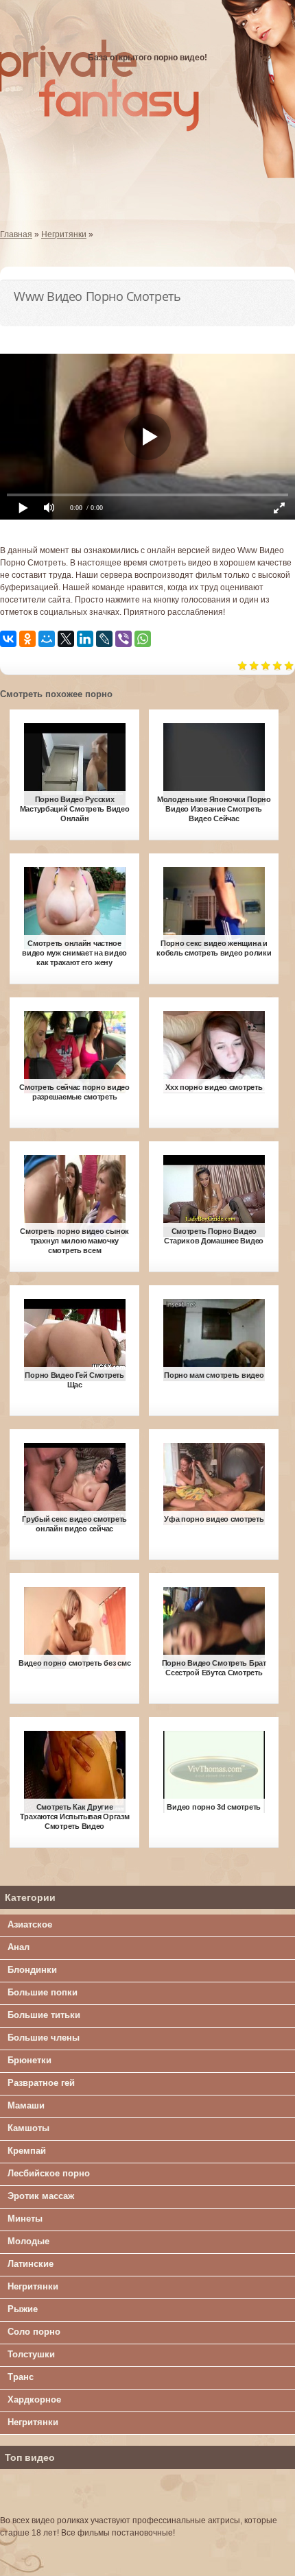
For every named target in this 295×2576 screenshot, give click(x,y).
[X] (66, 639)
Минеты (25, 2219)
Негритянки (33, 2286)
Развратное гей (41, 2083)
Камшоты (28, 2128)
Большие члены (44, 2038)
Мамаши (26, 2105)
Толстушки (31, 2354)
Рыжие (23, 2309)
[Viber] (123, 639)
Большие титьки (44, 2015)
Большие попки (43, 1992)
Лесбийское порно (49, 2173)
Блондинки (32, 1970)
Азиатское (30, 1924)
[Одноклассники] (27, 639)
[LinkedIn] (85, 639)
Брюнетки (29, 2060)
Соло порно (34, 2332)
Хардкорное (34, 2399)
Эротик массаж (41, 2196)
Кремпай (27, 2151)
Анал (19, 1947)
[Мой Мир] (47, 639)
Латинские (31, 2264)
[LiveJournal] (104, 639)
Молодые (28, 2241)
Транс (21, 2377)
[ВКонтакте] (8, 639)
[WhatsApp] (143, 639)
